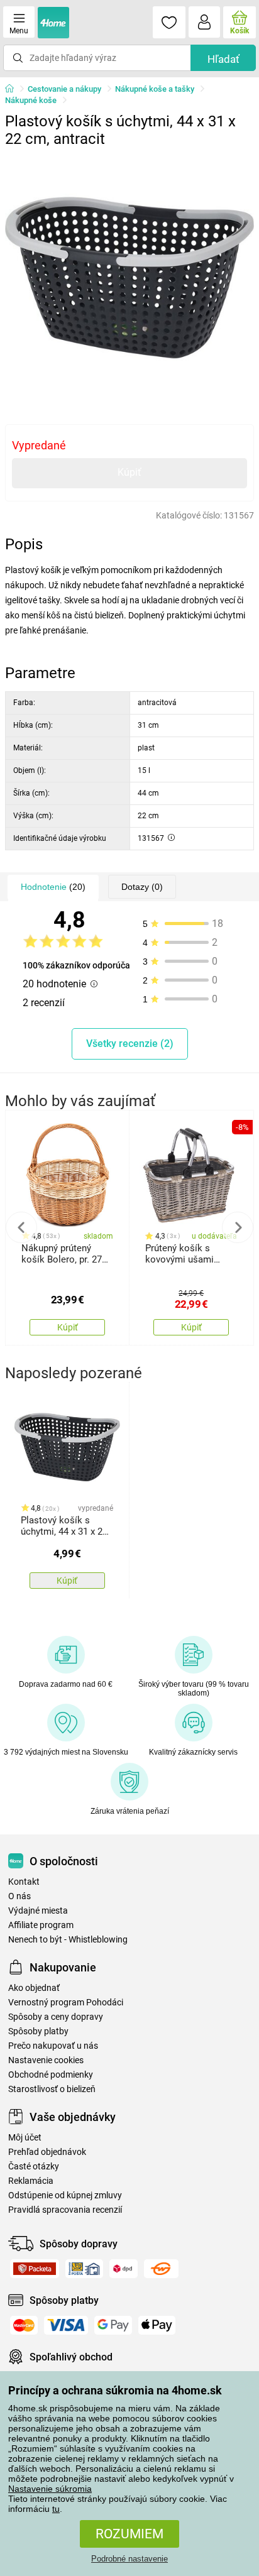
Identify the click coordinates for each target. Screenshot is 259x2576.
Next (238, 1227)
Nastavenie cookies (46, 2060)
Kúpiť (129, 472)
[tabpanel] (129, 278)
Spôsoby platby (38, 2031)
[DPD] (124, 2269)
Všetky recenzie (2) (130, 1044)
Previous (21, 1227)
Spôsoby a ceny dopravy (56, 2017)
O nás (19, 1896)
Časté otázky (34, 2167)
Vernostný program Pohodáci (66, 2003)
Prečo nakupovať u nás (53, 2046)
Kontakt (24, 1882)
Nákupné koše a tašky (155, 89)
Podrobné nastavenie (129, 2559)
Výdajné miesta (38, 1911)
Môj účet (25, 2138)
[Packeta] (35, 2269)
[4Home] (14, 89)
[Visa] (66, 2325)
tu (56, 2509)
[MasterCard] (24, 2325)
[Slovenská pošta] (84, 2269)
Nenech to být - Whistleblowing (68, 1940)
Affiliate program (41, 1925)
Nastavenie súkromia (50, 2489)
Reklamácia (31, 2181)
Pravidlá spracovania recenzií (65, 2210)
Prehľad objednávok (47, 2152)
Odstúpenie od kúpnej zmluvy (65, 2195)
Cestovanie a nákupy (64, 89)
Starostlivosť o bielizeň (52, 2089)
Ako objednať (34, 1988)
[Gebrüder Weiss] (161, 2269)
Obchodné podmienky (51, 2075)
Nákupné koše (31, 100)
